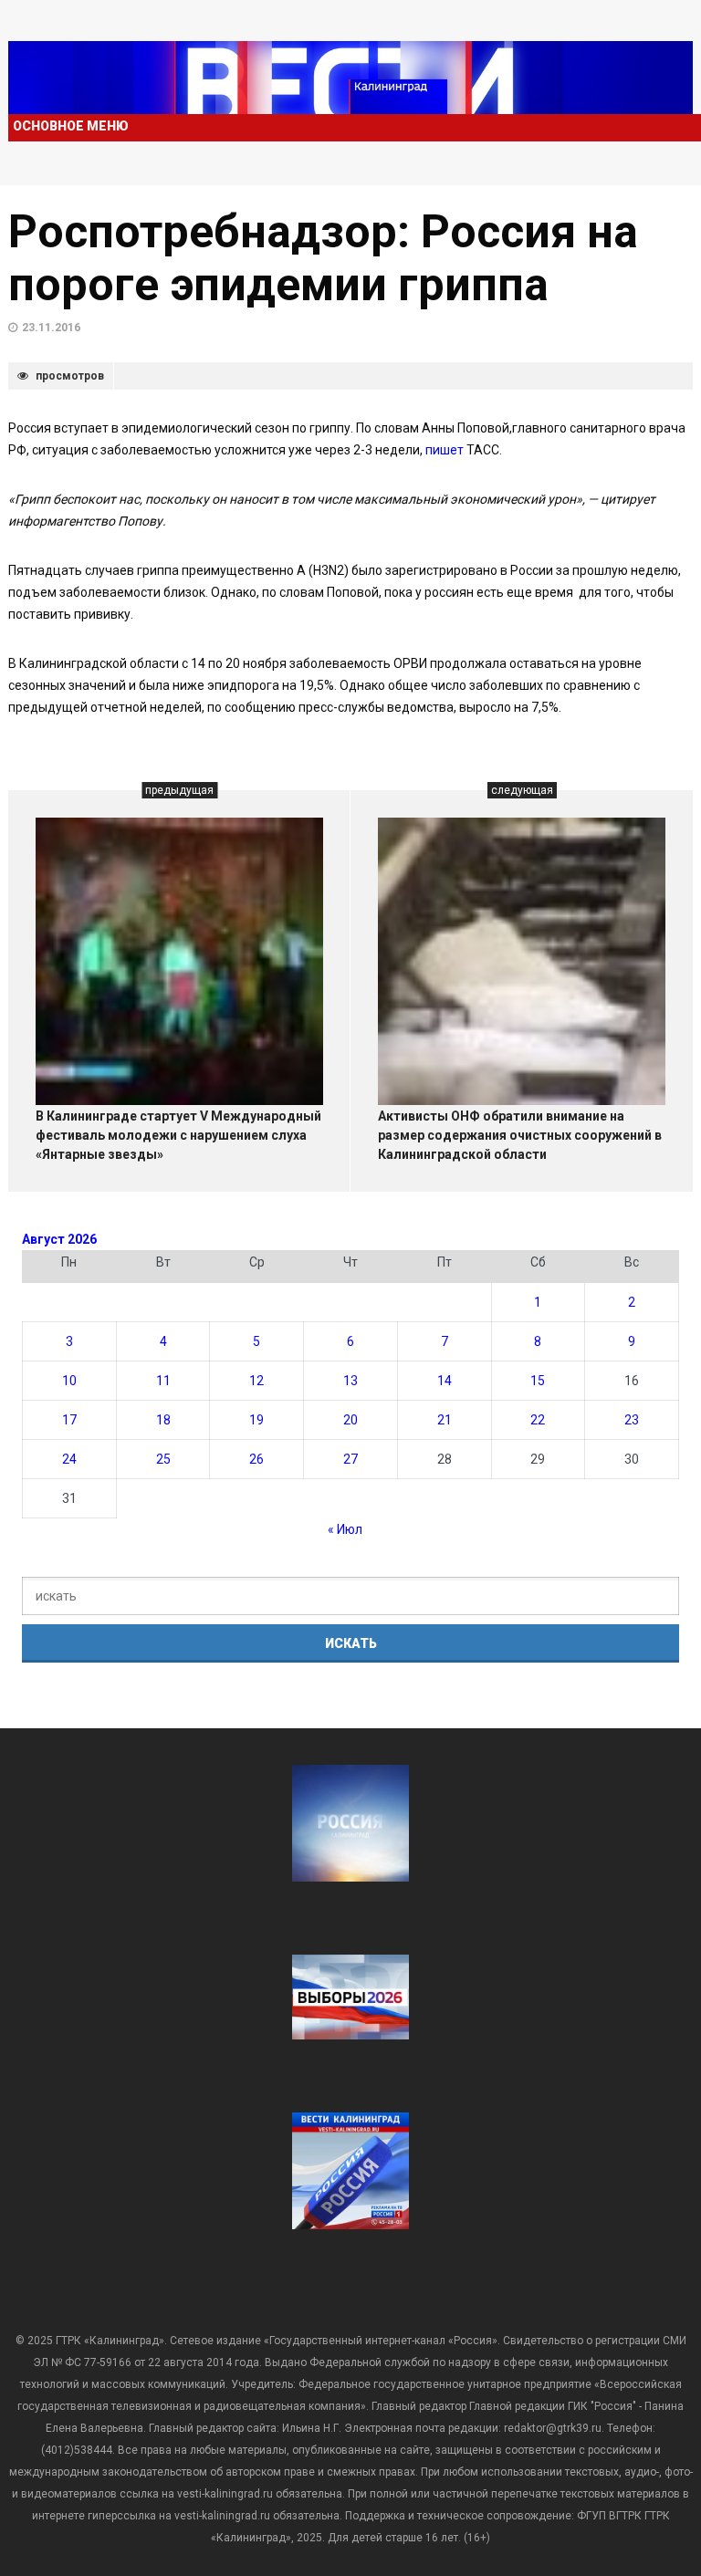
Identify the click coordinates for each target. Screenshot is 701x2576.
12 (256, 1381)
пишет (446, 450)
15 (538, 1381)
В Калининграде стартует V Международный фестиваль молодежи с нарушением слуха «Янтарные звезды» (178, 1135)
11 (163, 1381)
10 (69, 1381)
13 (350, 1381)
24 (69, 1459)
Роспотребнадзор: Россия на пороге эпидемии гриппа (323, 258)
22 (538, 1420)
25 (163, 1459)
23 (632, 1420)
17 (69, 1420)
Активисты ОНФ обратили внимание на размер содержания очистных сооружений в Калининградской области (520, 1135)
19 (256, 1420)
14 (445, 1381)
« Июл (345, 1529)
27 (350, 1459)
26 (256, 1459)
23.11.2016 (51, 328)
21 (445, 1420)
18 (163, 1420)
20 (350, 1420)
